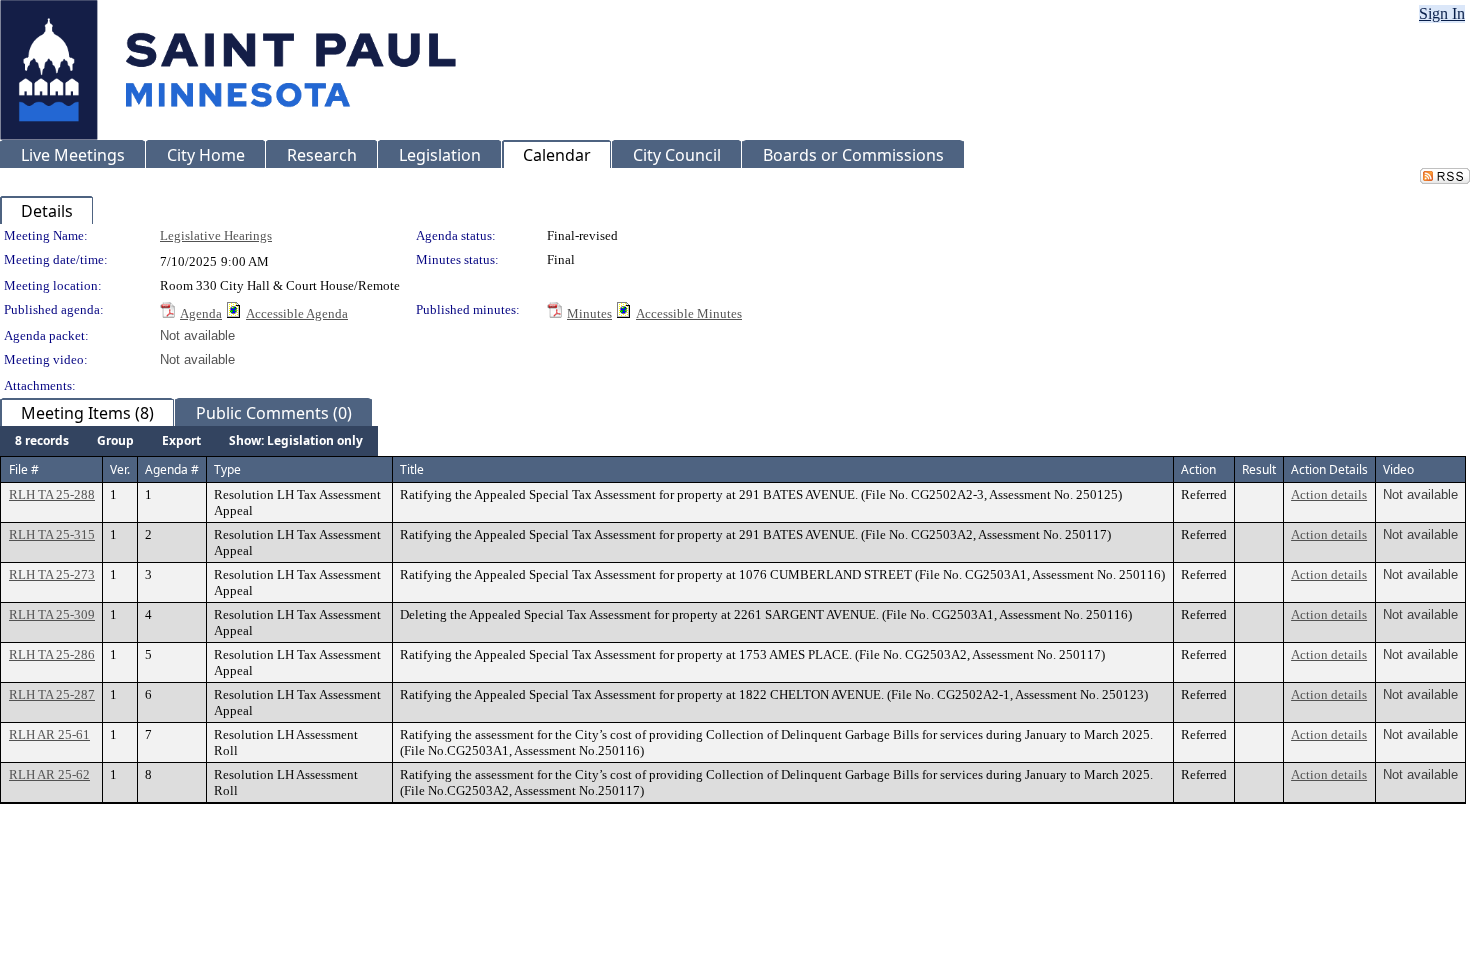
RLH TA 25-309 (52, 614)
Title (412, 469)
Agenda (201, 313)
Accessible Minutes (689, 313)
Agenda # (172, 469)
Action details (1329, 494)
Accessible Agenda (297, 313)
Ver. (120, 469)
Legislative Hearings (216, 235)
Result (1259, 469)
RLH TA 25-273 (52, 574)
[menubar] (189, 441)
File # (24, 469)
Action (1198, 469)
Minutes (589, 313)
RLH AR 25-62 (49, 774)
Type (227, 469)
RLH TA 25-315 (52, 534)
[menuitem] (42, 441)
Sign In (1442, 13)
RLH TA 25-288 (52, 494)
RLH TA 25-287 (52, 694)
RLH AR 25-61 (49, 734)
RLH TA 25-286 (52, 654)
